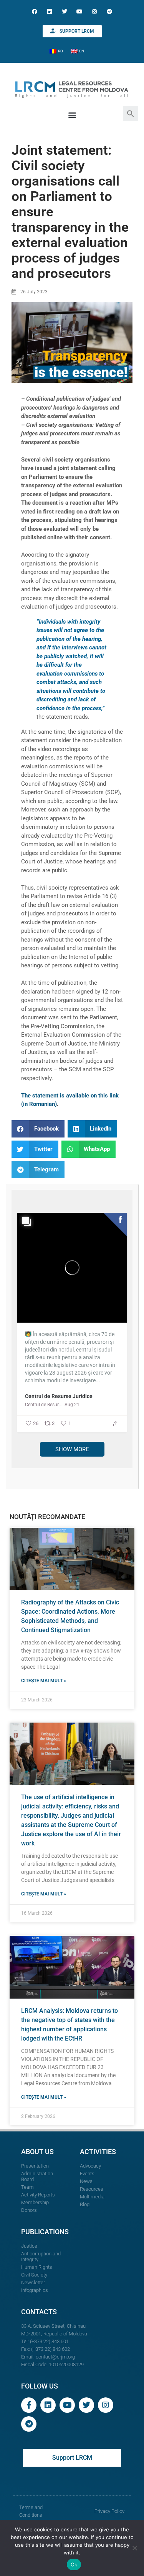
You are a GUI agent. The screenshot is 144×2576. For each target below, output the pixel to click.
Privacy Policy (109, 2511)
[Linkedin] (49, 11)
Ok (74, 2564)
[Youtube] (80, 11)
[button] (131, 113)
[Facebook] (34, 11)
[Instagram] (95, 11)
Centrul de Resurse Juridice (59, 1396)
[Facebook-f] (29, 2405)
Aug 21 (72, 1405)
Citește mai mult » (44, 1681)
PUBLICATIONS (45, 2232)
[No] (134, 2548)
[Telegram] (110, 11)
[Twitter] (64, 11)
